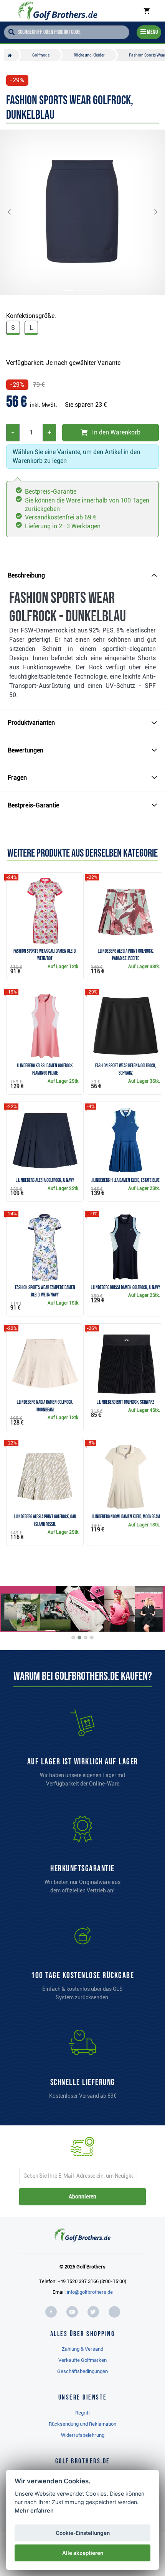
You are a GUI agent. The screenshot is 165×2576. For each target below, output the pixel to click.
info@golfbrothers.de (90, 2292)
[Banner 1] (73, 1637)
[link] (82, 1965)
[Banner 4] (92, 1637)
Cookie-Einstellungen (83, 2533)
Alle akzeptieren (83, 2553)
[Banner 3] (86, 1637)
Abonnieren (82, 2197)
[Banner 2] (79, 1637)
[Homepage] (58, 11)
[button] (15, 212)
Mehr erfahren (34, 2510)
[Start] (12, 55)
